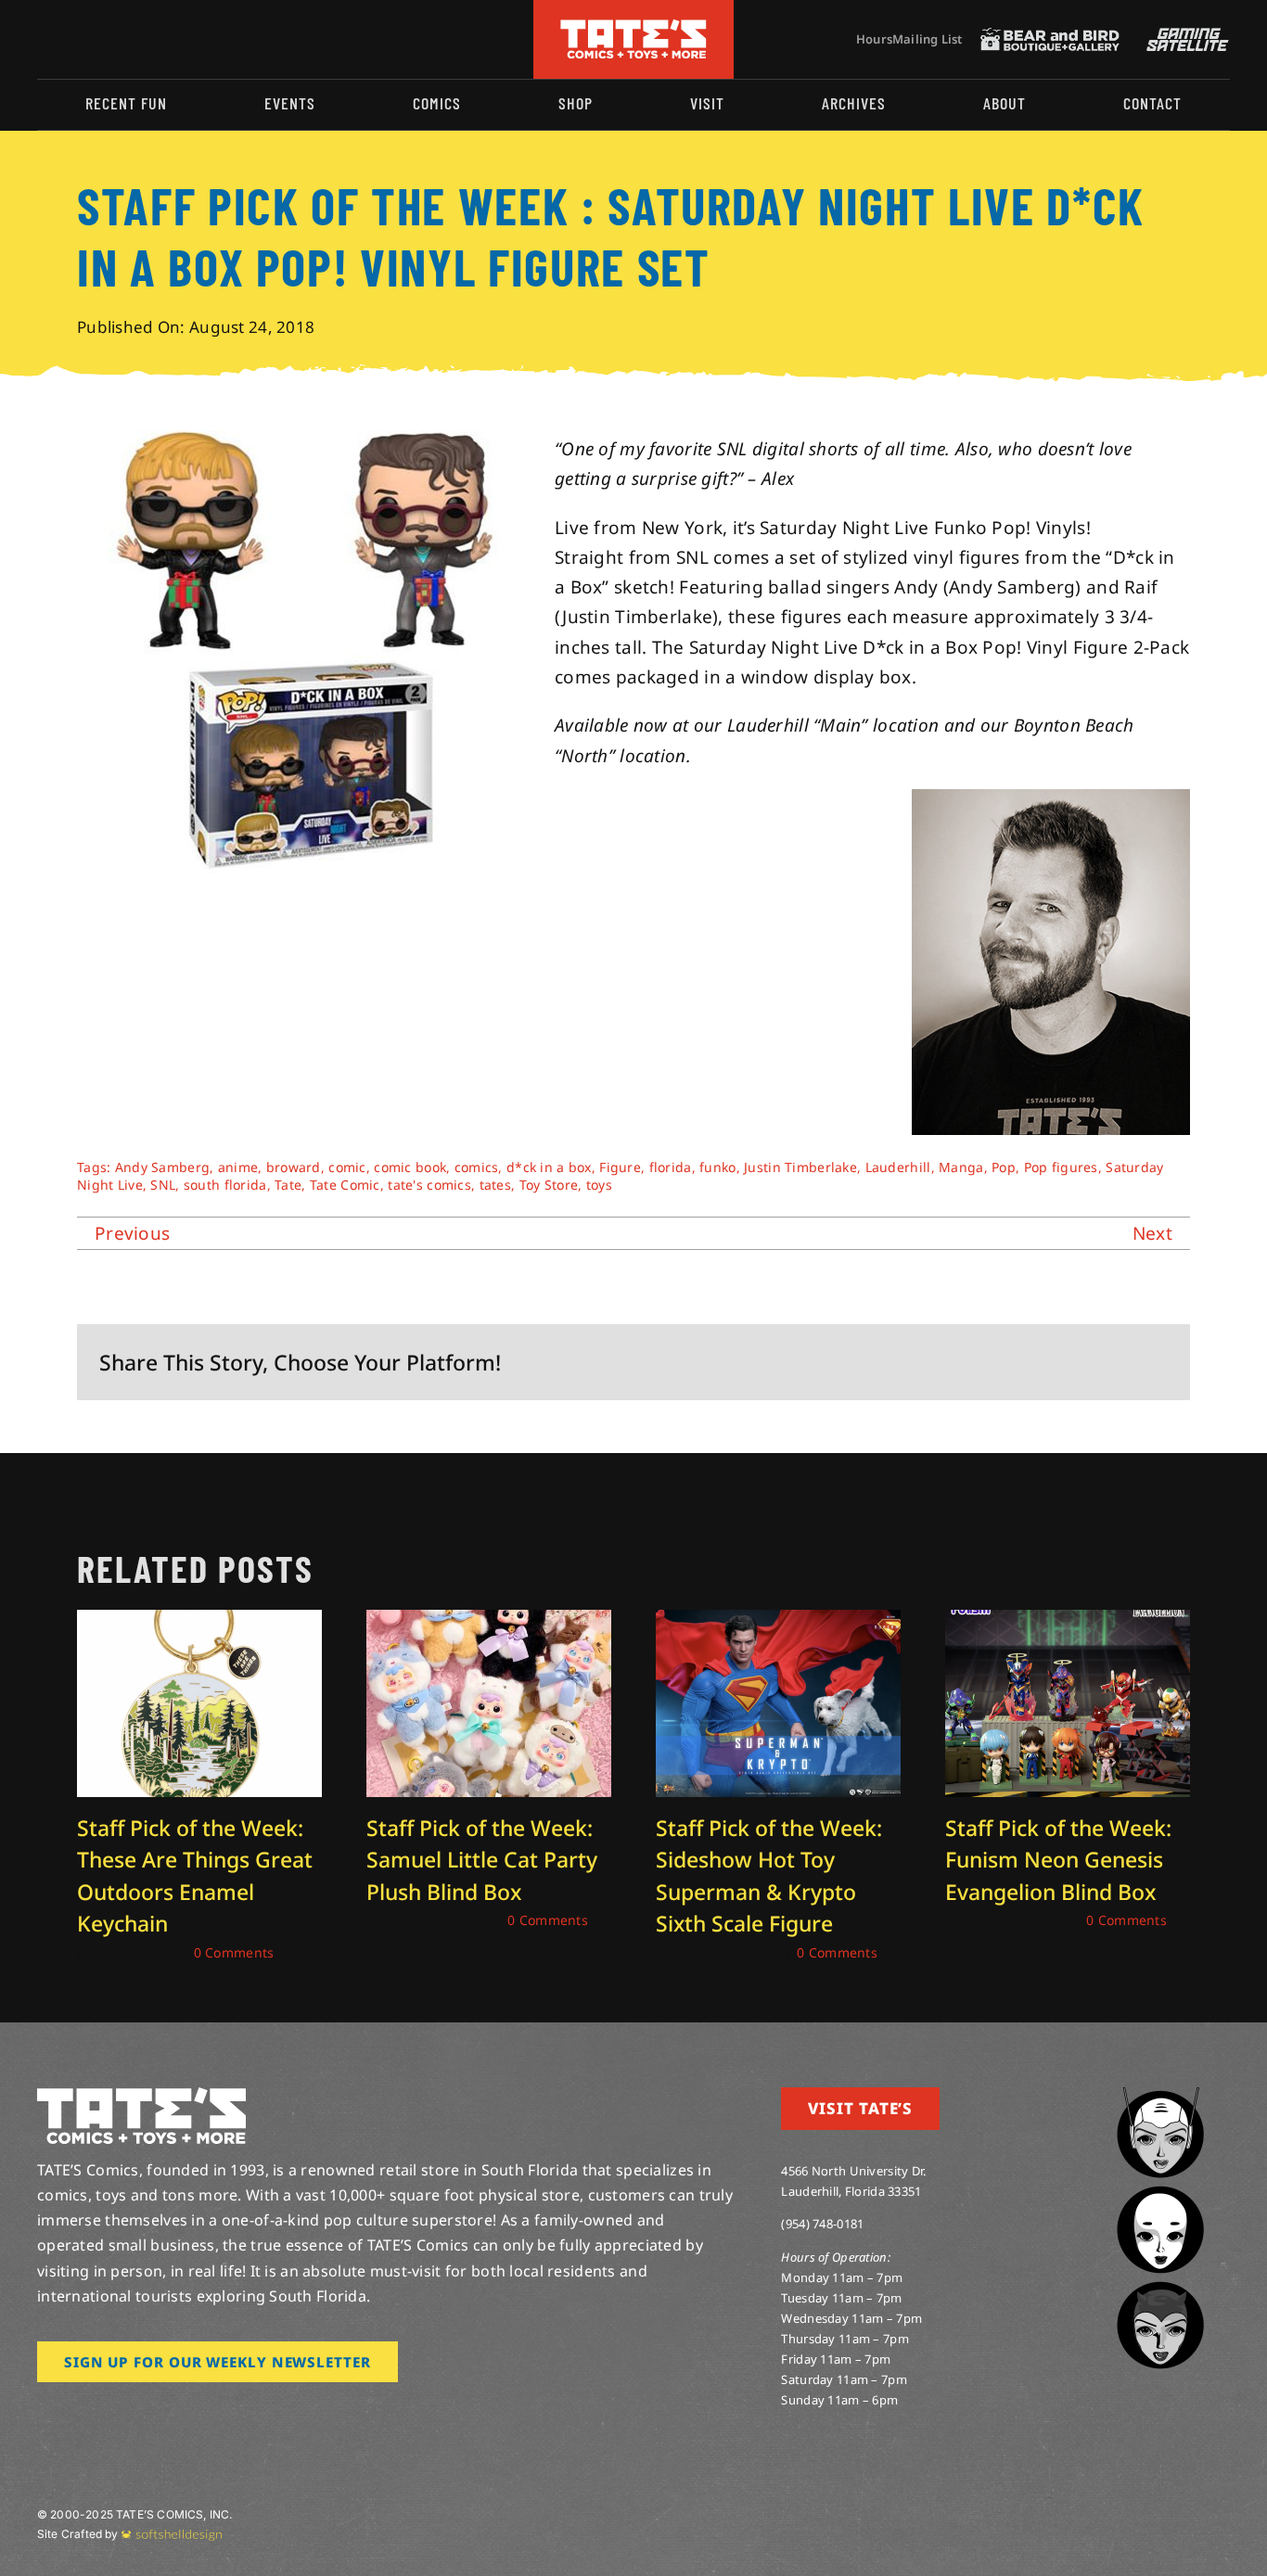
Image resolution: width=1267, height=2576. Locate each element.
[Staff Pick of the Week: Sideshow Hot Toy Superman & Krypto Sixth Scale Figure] (778, 1622)
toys (599, 1185)
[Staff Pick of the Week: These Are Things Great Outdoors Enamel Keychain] (199, 1622)
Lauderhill (898, 1167)
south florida (225, 1185)
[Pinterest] (1123, 1362)
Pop (1004, 1167)
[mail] (192, 39)
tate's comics (429, 1185)
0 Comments (234, 1952)
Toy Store (549, 1185)
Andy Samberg (162, 1167)
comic (347, 1167)
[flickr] (133, 39)
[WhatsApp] (1093, 1362)
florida (671, 1167)
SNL (163, 1185)
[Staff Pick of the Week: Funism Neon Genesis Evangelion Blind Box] (1068, 1622)
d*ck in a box (549, 1167)
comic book (410, 1167)
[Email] (1153, 1362)
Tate (288, 1185)
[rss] (162, 39)
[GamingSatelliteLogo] (1184, 36)
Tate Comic (345, 1185)
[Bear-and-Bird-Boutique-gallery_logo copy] (1050, 36)
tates (495, 1185)
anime (238, 1167)
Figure (620, 1167)
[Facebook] (973, 1362)
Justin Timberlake (800, 1167)
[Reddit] (1033, 1362)
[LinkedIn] (1063, 1362)
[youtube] (103, 39)
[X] (1004, 1362)
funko (717, 1167)
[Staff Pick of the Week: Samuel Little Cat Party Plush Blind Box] (489, 1622)
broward (294, 1167)
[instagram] (43, 39)
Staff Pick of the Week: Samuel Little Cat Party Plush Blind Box (482, 1860)
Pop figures (1061, 1167)
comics (477, 1167)
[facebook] (72, 39)
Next (1152, 1233)
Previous (132, 1233)
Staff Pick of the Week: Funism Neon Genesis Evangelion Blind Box (1058, 1860)
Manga (961, 1167)
